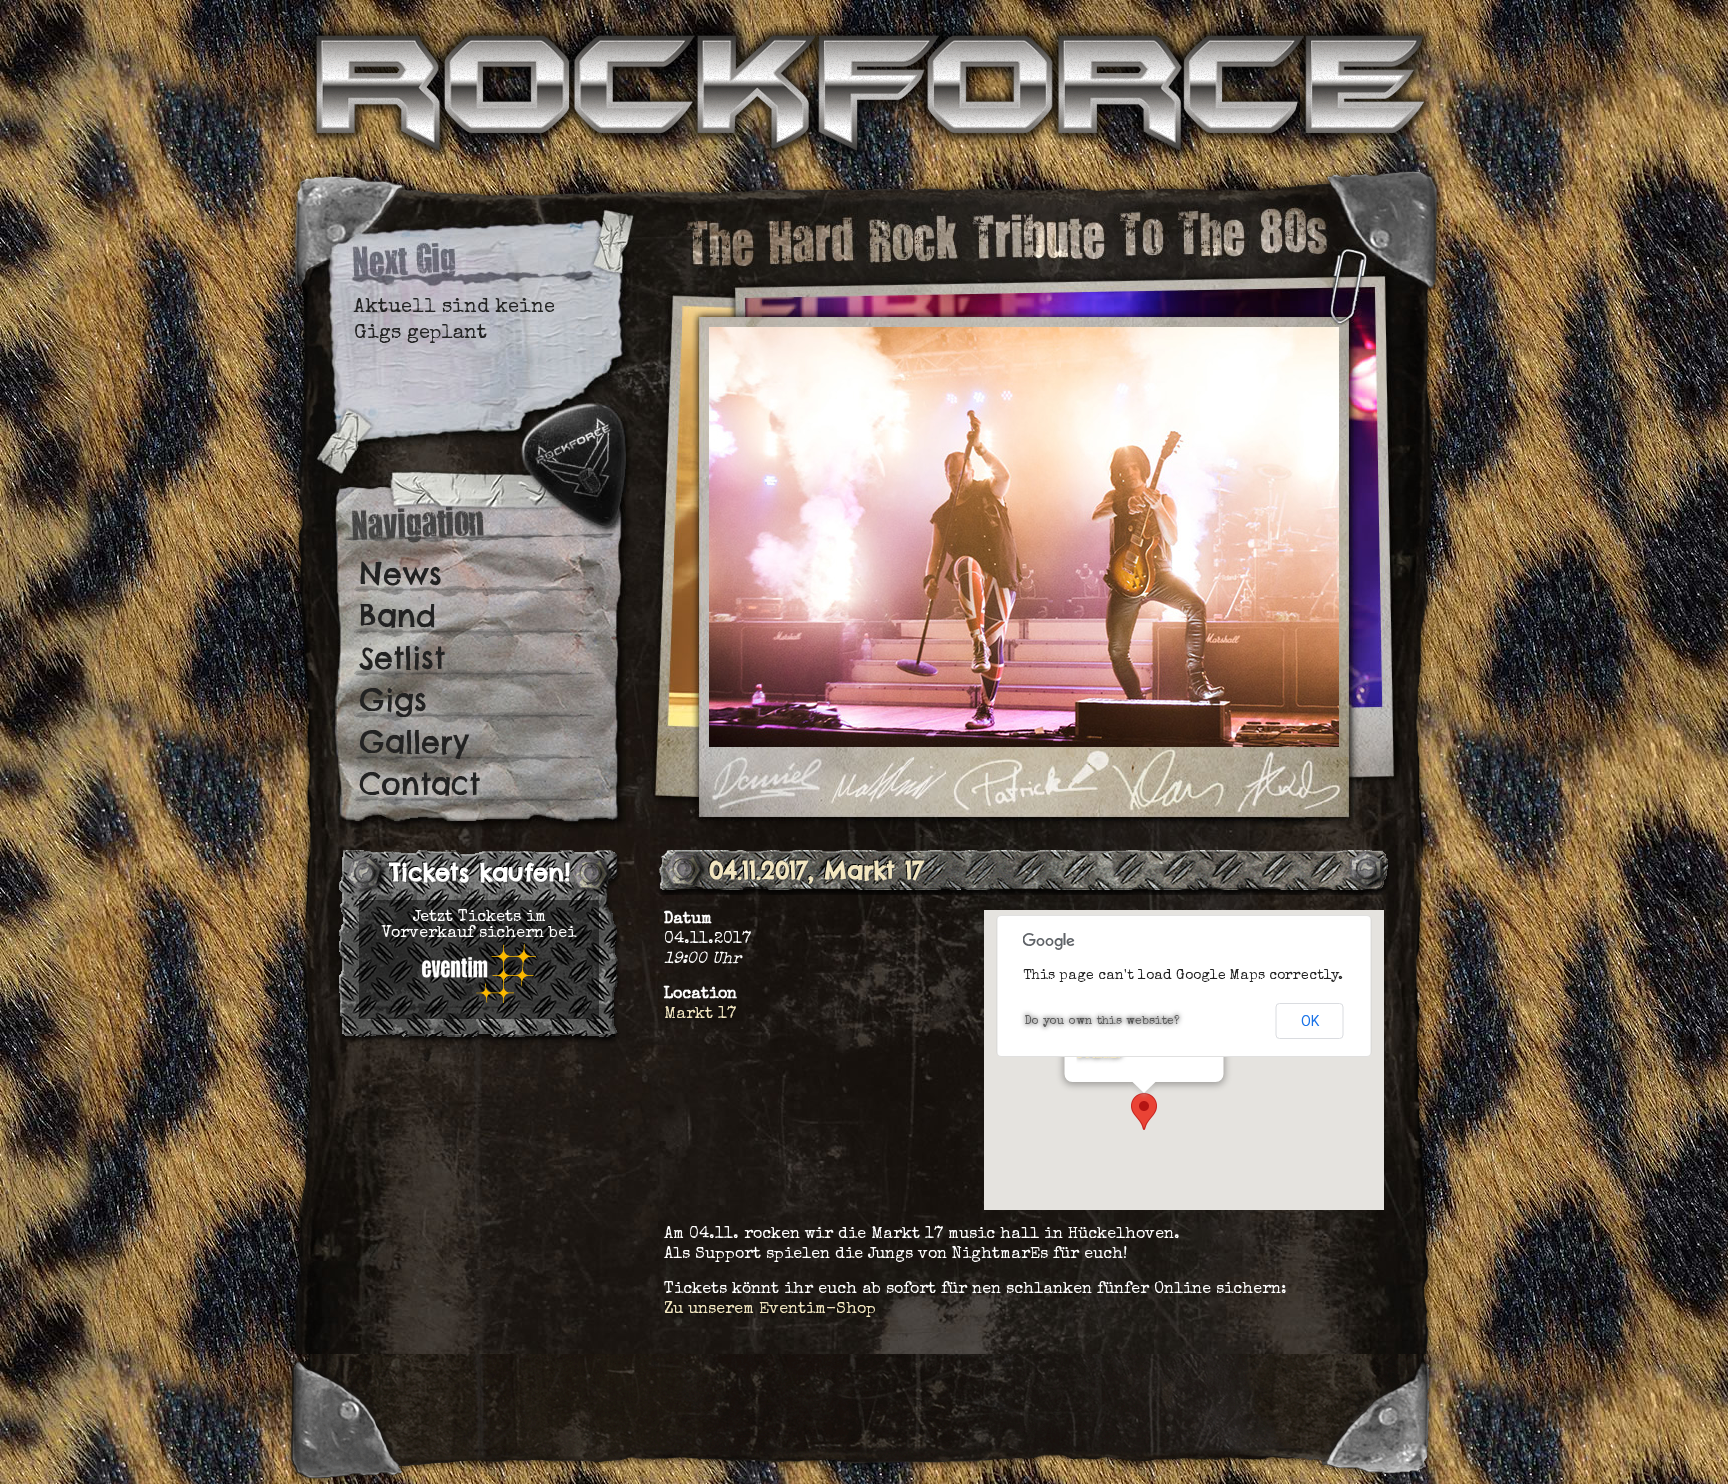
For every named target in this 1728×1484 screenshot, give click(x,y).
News (400, 574)
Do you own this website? (1102, 1022)
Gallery (414, 742)
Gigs (393, 700)
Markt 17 (700, 1015)
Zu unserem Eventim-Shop (770, 1310)
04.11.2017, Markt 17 (816, 870)
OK (1310, 1021)
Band (397, 616)
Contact (419, 784)
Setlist (402, 658)
